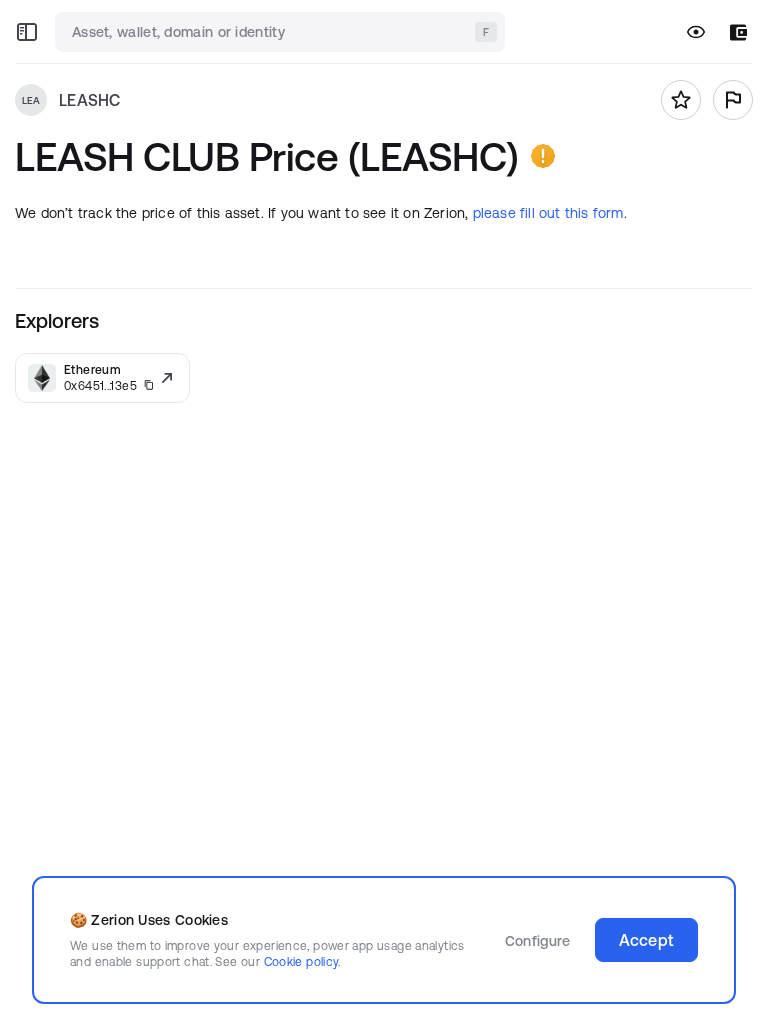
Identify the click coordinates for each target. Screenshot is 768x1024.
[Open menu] (27, 32)
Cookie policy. (302, 961)
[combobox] (282, 32)
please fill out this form (548, 213)
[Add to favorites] (681, 100)
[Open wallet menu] (738, 32)
